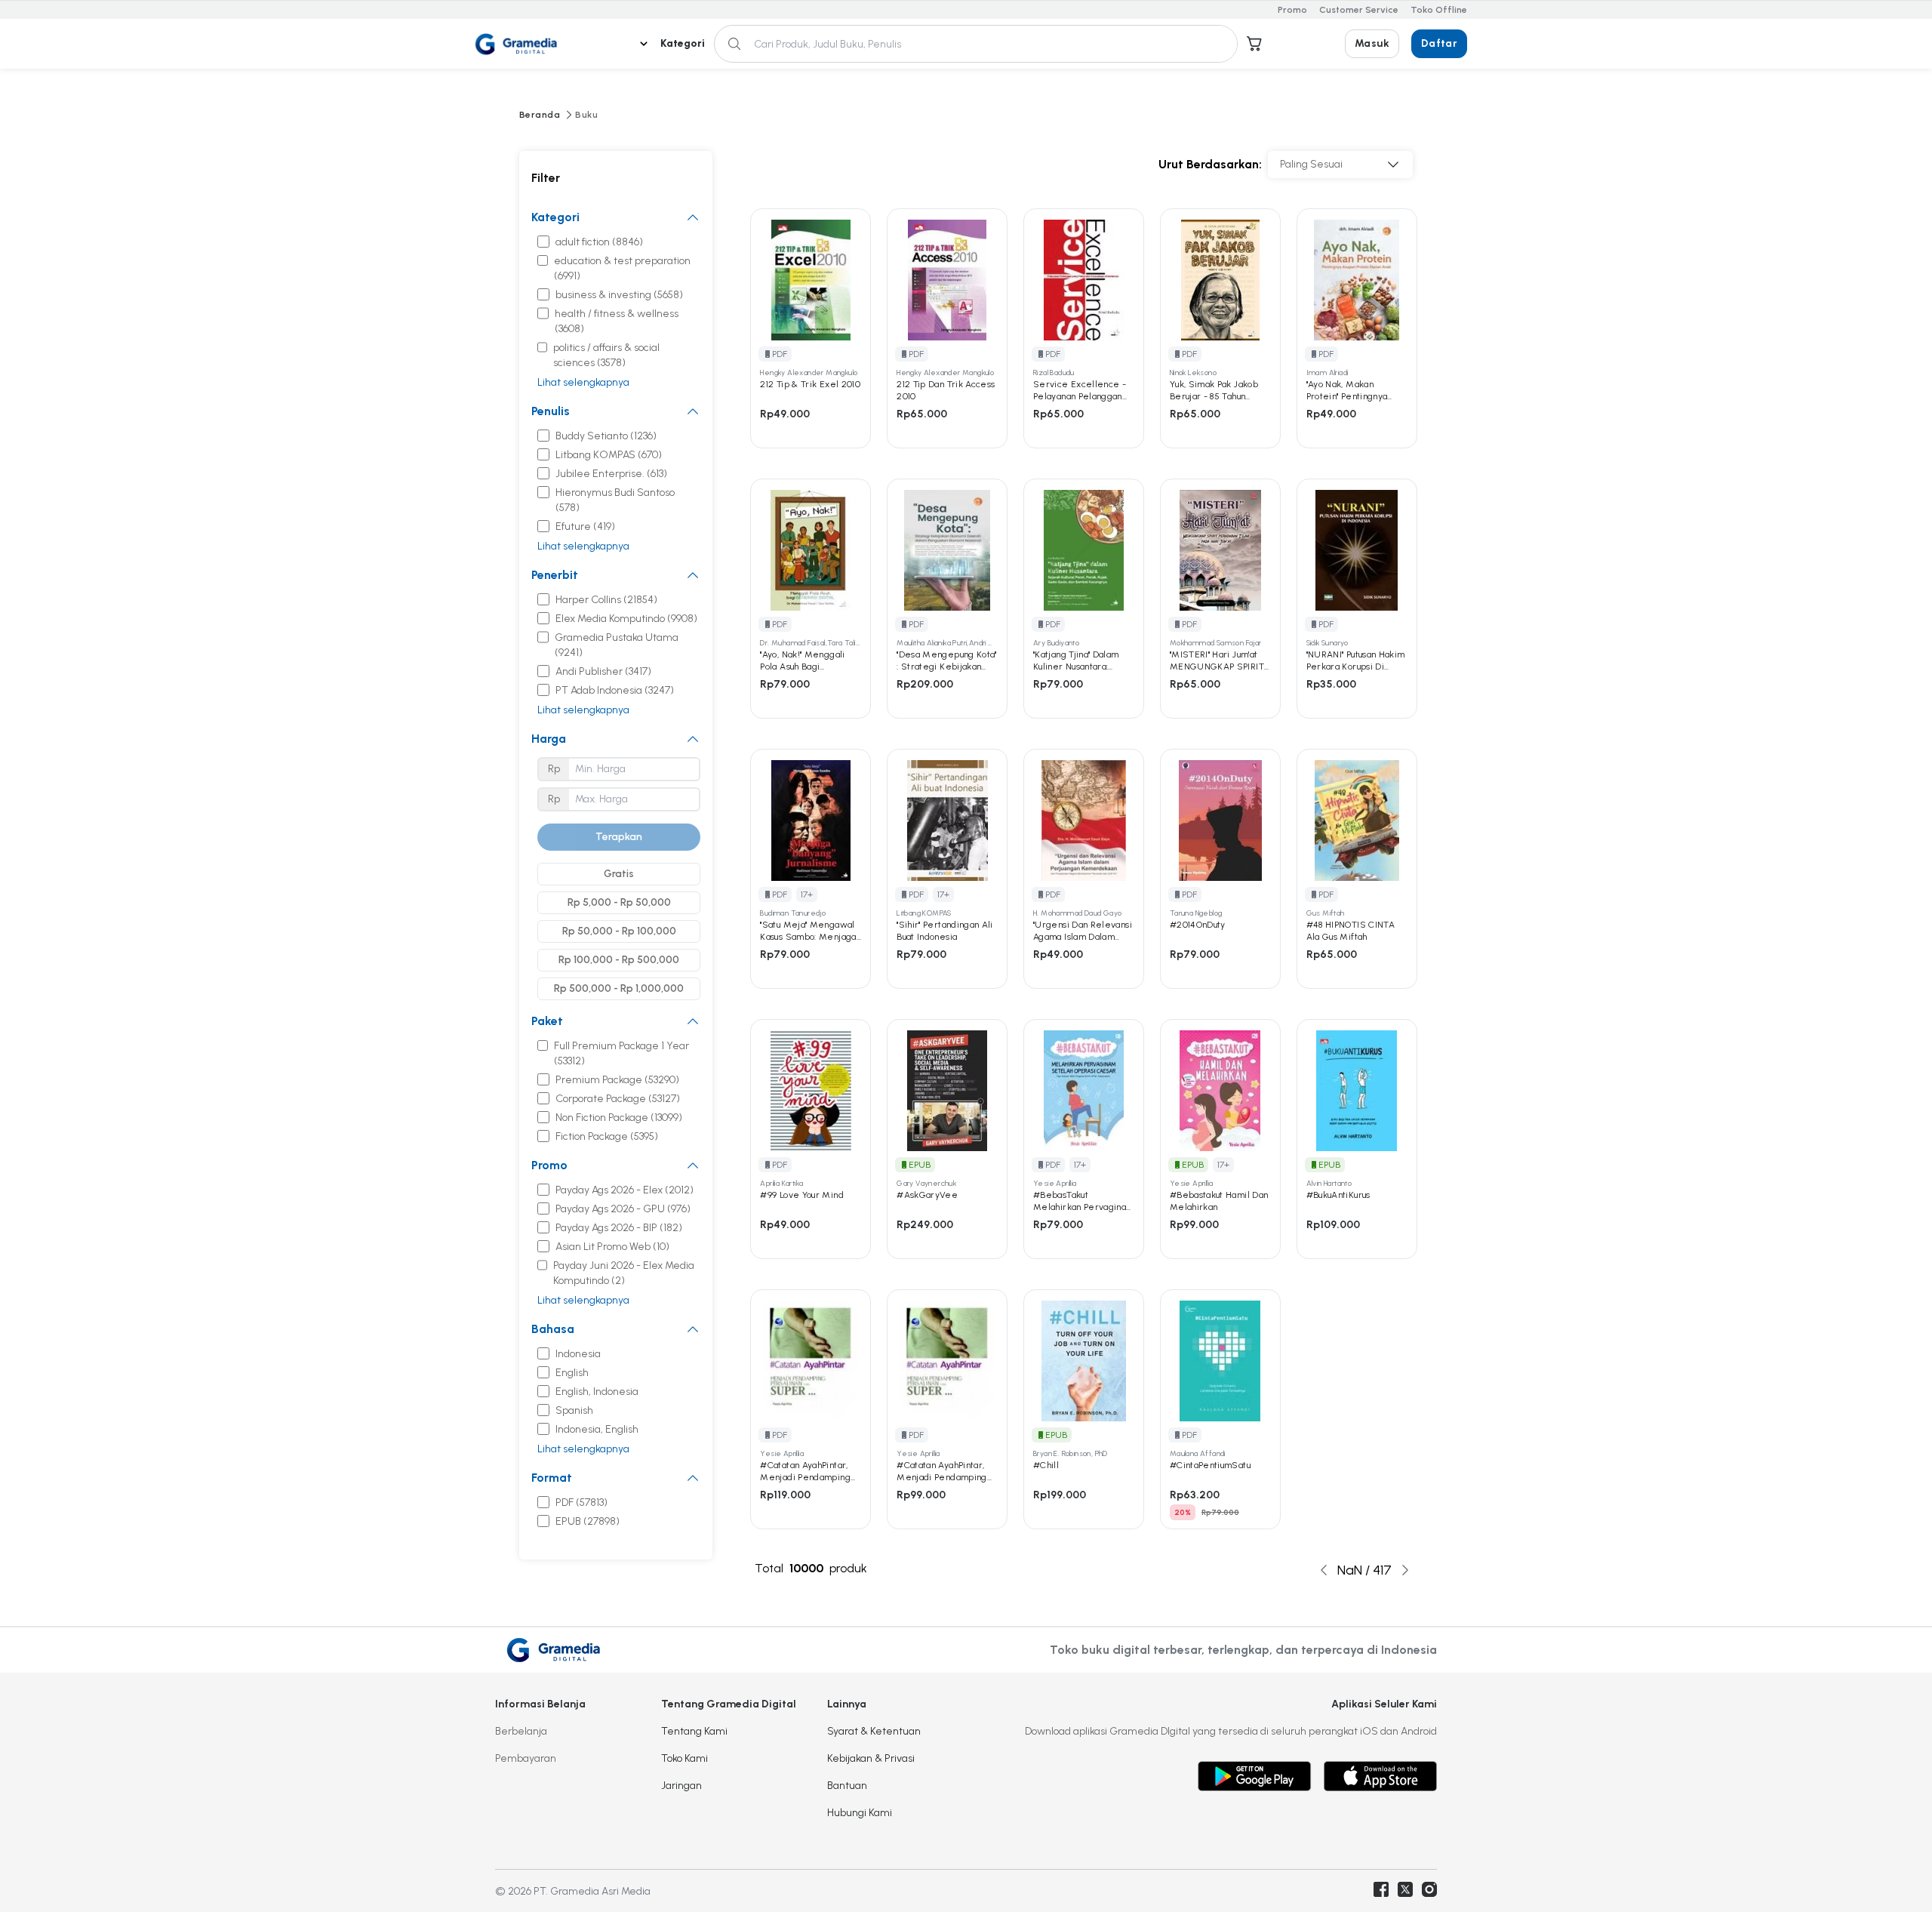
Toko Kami (685, 1758)
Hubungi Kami (860, 1813)
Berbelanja (521, 1731)
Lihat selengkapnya (583, 382)
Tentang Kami (694, 1731)
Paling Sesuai (1311, 164)
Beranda (540, 115)
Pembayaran (526, 1758)
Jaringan (681, 1786)
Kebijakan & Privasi (871, 1758)
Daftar (1439, 43)
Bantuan (847, 1786)
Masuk (1372, 43)
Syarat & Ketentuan (874, 1731)
